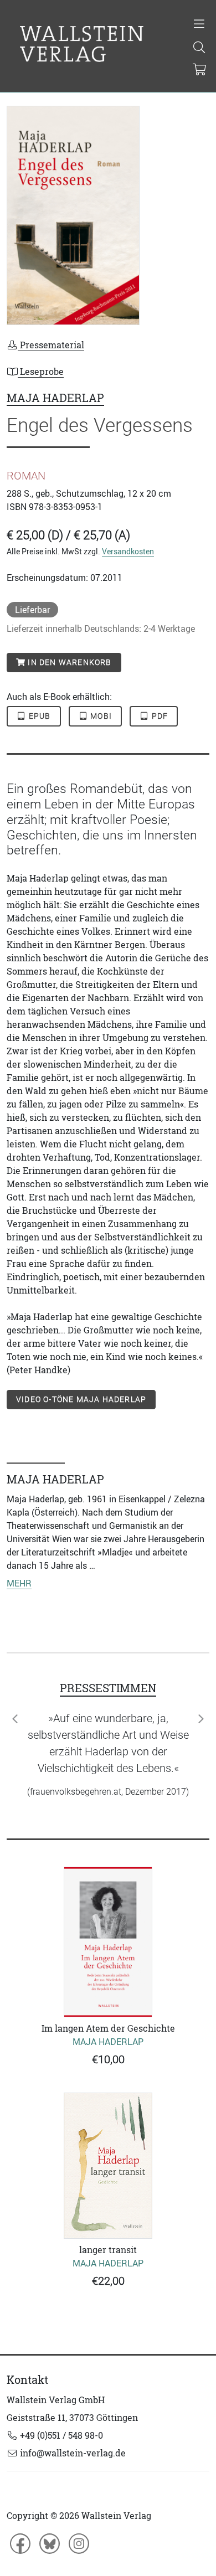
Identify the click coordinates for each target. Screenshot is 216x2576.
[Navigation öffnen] (199, 25)
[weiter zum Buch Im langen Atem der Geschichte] (108, 1942)
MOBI (100, 716)
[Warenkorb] (200, 70)
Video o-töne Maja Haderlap (81, 1399)
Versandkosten (128, 551)
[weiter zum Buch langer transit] (108, 2166)
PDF (159, 716)
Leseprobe (41, 372)
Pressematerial (51, 345)
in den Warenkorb (68, 662)
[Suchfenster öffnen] (199, 48)
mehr (19, 1583)
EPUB (39, 716)
